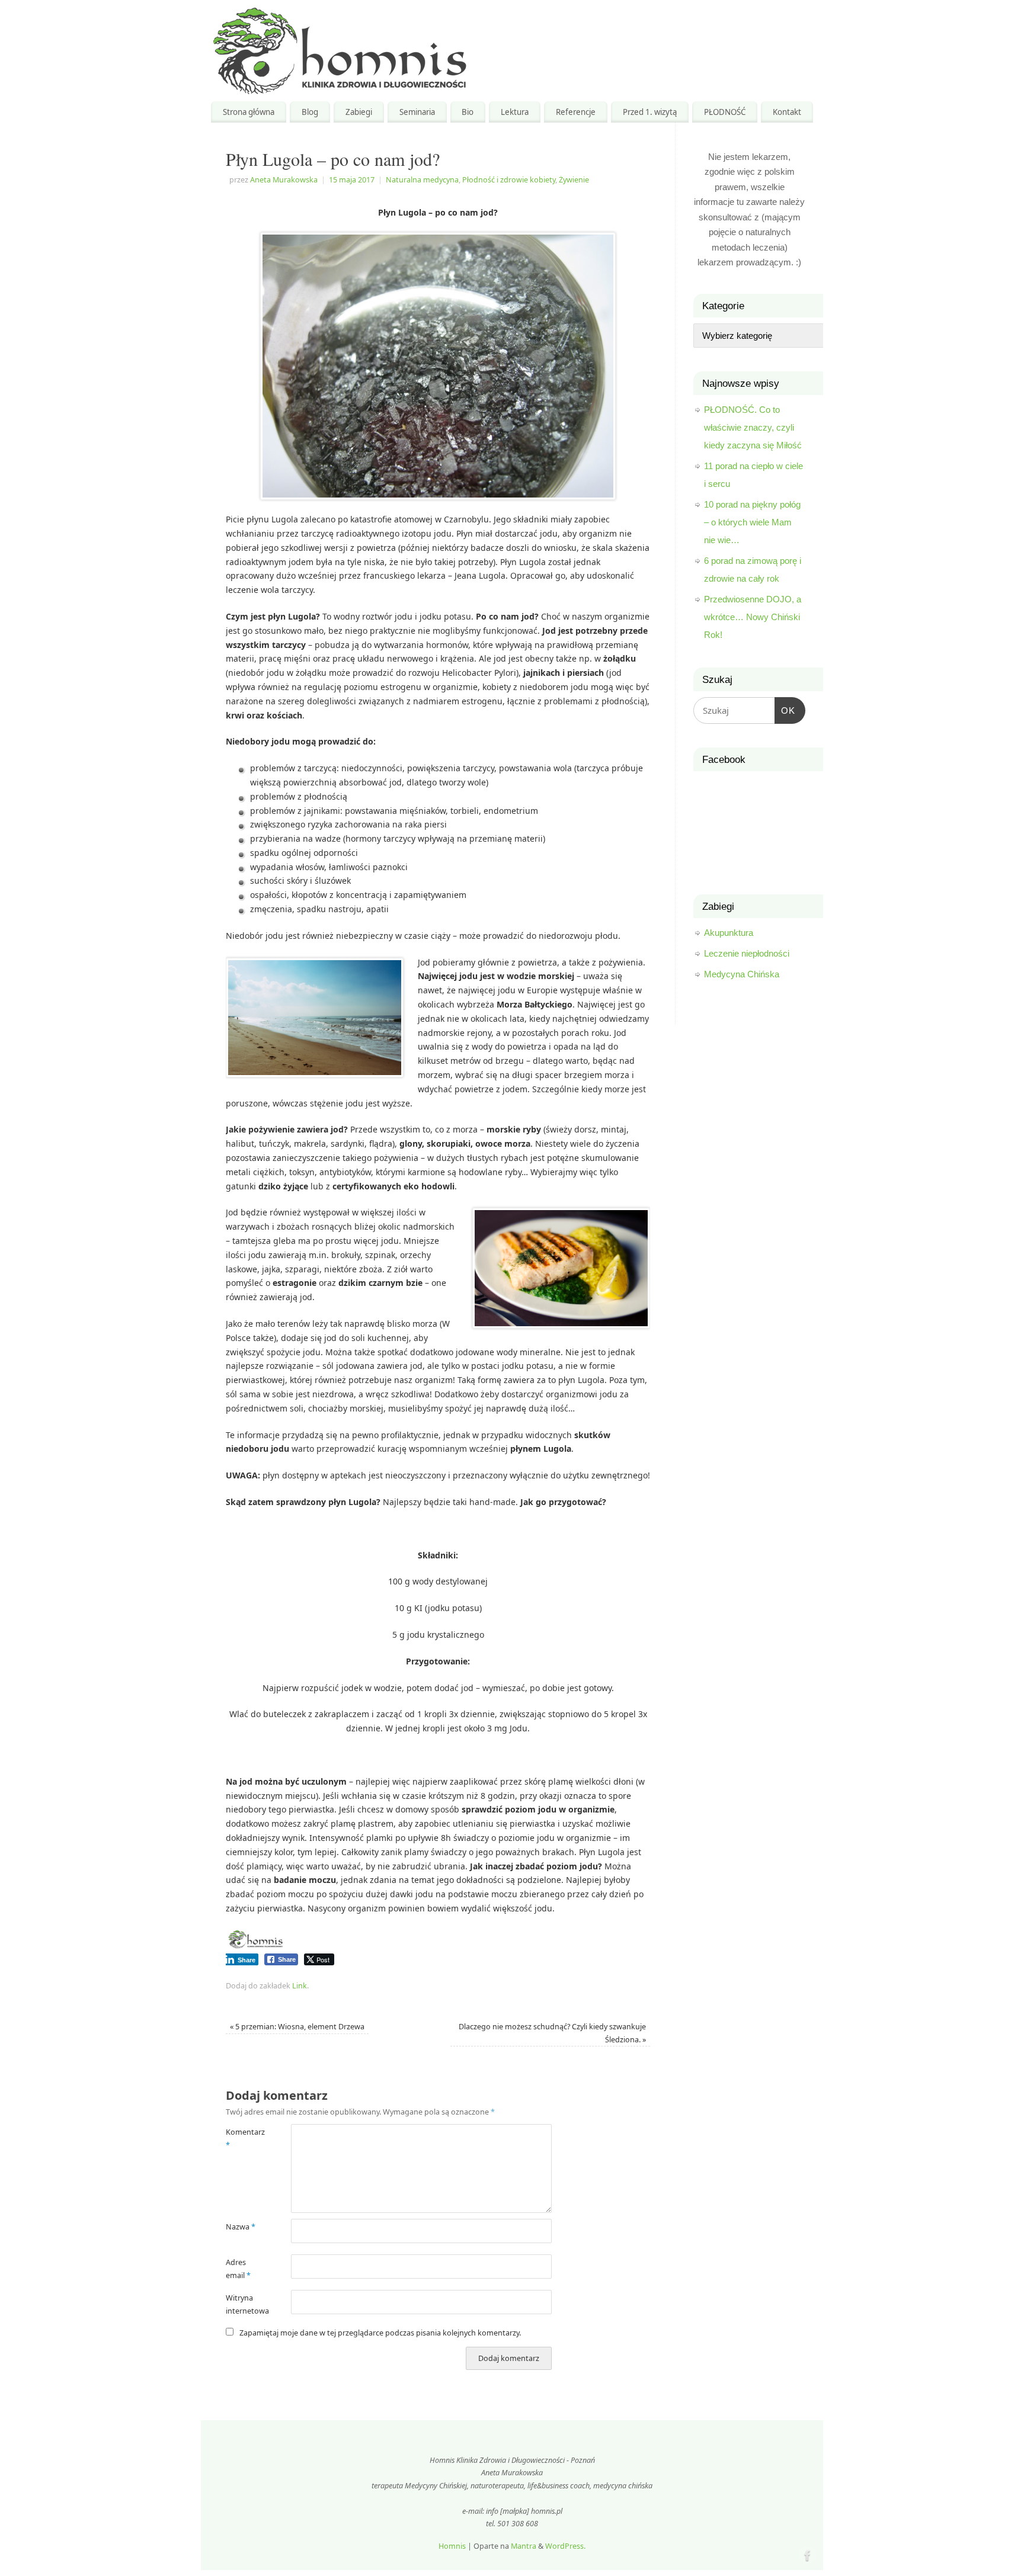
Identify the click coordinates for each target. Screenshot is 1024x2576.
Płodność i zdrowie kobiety (509, 180)
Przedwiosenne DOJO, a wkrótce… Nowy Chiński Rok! (753, 617)
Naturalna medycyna (422, 180)
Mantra (524, 2546)
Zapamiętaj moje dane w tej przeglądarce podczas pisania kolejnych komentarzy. (380, 2333)
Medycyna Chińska (742, 974)
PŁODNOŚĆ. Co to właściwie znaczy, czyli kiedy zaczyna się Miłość (753, 427)
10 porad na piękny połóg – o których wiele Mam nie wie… (752, 522)
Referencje (576, 112)
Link (300, 1986)
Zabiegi (359, 112)
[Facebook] (807, 2554)
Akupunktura (729, 933)
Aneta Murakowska (284, 180)
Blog (310, 112)
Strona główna (249, 112)
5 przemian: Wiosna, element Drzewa (297, 2027)
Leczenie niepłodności (747, 953)
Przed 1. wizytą (650, 112)
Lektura (515, 112)
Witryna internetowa (242, 2304)
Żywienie (574, 180)
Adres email (238, 2269)
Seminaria (417, 112)
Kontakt (787, 112)
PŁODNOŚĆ (725, 112)
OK (785, 706)
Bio (468, 112)
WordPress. (565, 2546)
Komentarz (242, 2138)
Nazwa (241, 2227)
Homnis (452, 2546)
